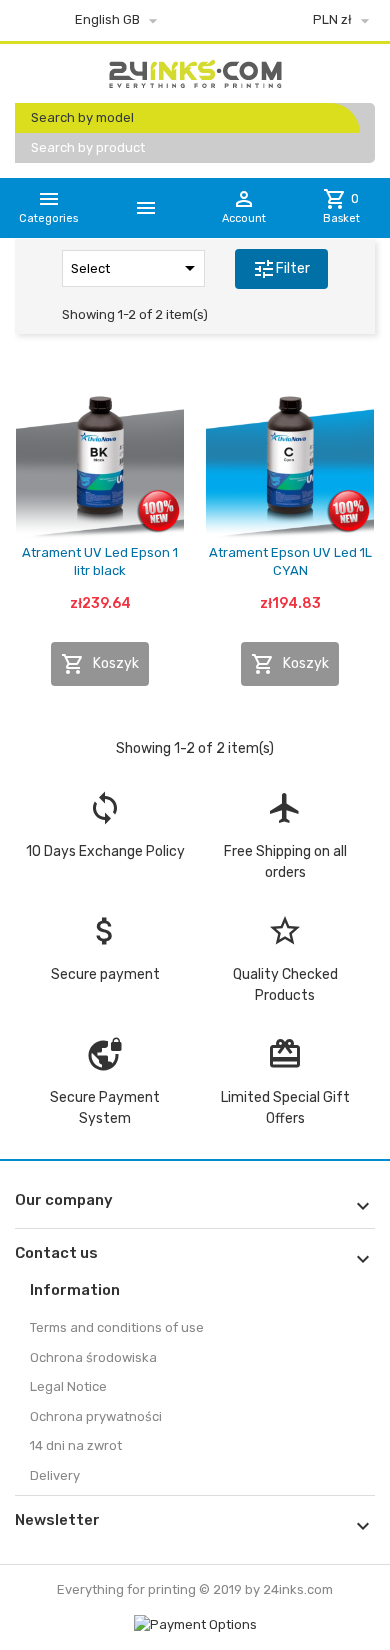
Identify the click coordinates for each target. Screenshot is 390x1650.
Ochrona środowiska (93, 1357)
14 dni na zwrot (76, 1445)
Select (136, 268)
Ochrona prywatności (96, 1416)
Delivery (55, 1475)
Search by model (82, 117)
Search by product (88, 147)
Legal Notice (68, 1386)
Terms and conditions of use (117, 1327)
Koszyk (100, 664)
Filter (281, 269)
